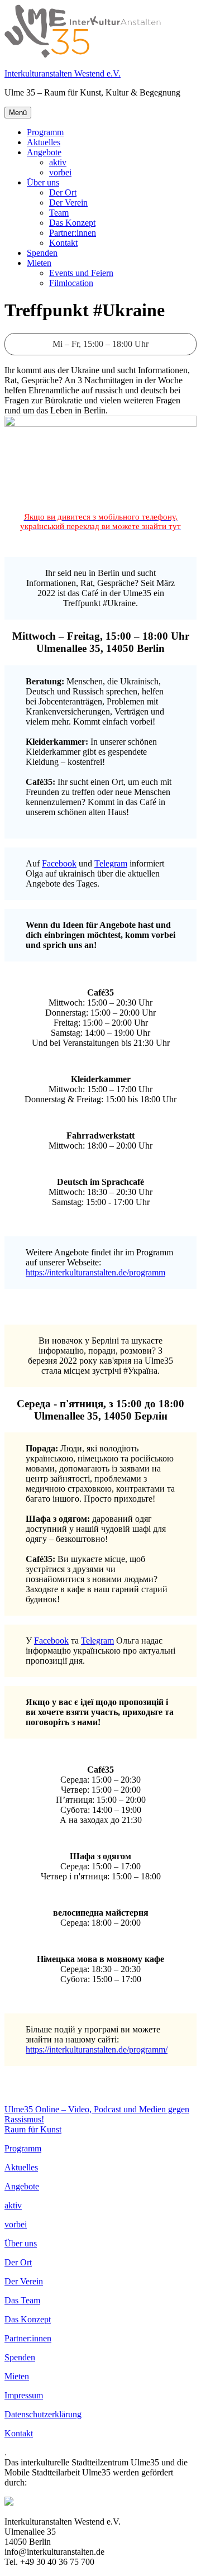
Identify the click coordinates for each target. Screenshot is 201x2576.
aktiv (58, 162)
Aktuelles (44, 142)
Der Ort (63, 192)
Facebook (59, 863)
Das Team (22, 2300)
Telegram (111, 863)
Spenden (42, 253)
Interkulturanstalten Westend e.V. (63, 73)
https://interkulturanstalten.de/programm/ (97, 2049)
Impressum (24, 2395)
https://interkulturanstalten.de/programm (95, 1272)
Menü (18, 113)
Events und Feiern (81, 273)
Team (59, 213)
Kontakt (63, 243)
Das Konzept (72, 223)
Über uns (43, 182)
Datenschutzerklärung (43, 2414)
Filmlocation (71, 283)
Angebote (44, 152)
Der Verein (68, 203)
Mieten (39, 263)
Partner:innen (73, 233)
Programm (45, 132)
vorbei (60, 172)
